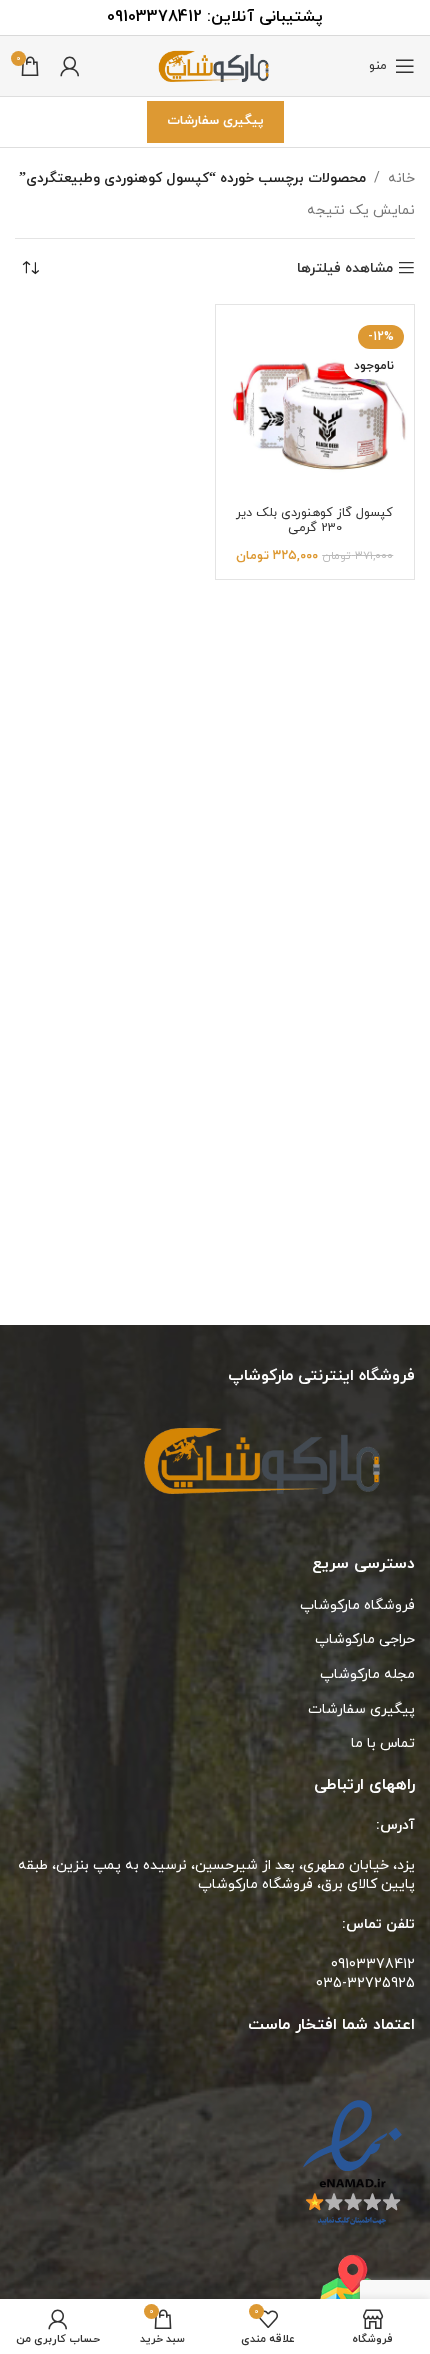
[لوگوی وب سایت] (215, 64)
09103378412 (154, 17)
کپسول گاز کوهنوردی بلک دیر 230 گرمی (314, 520)
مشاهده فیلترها (345, 268)
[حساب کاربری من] (70, 66)
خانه (401, 178)
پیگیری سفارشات (215, 121)
